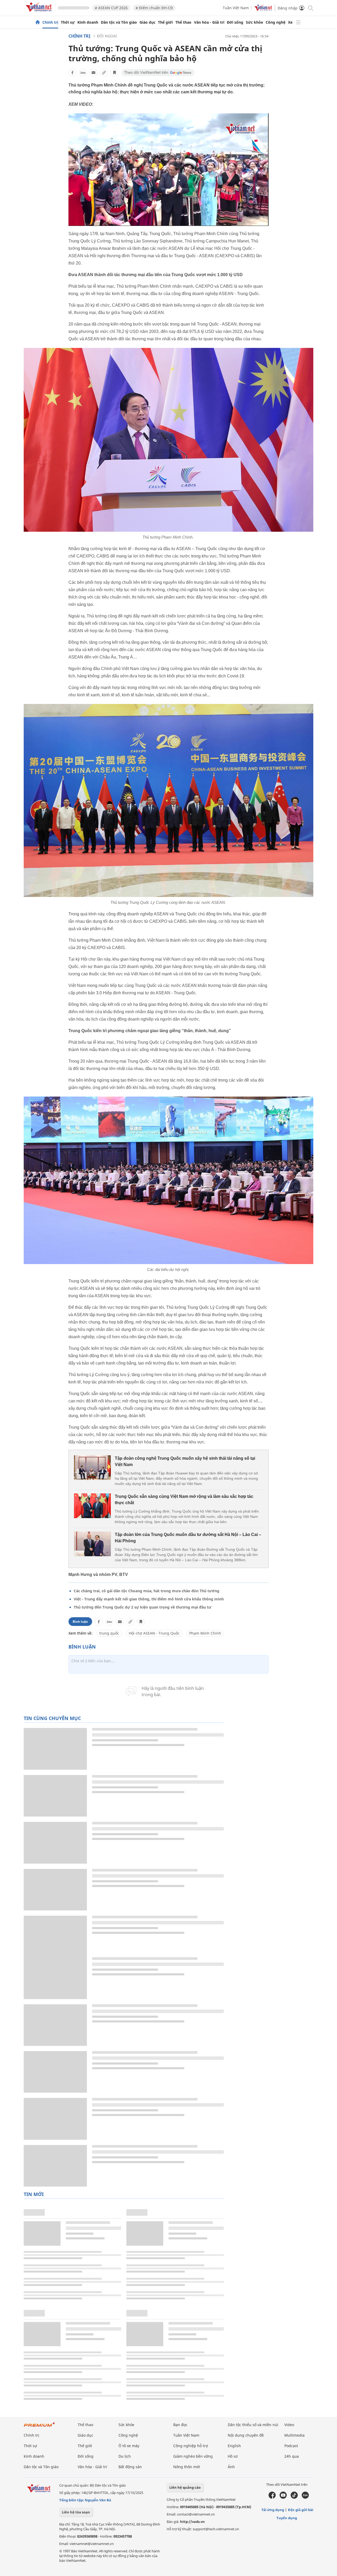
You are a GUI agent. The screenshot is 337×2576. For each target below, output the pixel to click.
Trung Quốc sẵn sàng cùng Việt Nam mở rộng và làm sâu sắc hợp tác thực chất (184, 1500)
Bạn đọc (180, 2425)
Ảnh (231, 2467)
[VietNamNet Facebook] (272, 2497)
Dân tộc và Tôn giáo (119, 22)
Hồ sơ (233, 2456)
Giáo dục (147, 22)
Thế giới (165, 22)
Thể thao (183, 22)
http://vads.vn (192, 2522)
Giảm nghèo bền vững (193, 2456)
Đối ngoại (107, 36)
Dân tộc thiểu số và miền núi (253, 2425)
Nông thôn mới (187, 2467)
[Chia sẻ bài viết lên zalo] (83, 73)
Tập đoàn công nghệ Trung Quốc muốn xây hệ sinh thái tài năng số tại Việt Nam (185, 1461)
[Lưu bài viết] (115, 73)
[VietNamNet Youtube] (283, 2497)
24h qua (292, 2456)
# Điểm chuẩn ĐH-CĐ (154, 8)
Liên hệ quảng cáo (185, 2487)
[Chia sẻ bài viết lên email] (93, 73)
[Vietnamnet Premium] (39, 2427)
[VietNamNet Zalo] (305, 2497)
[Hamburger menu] (298, 22)
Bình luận (80, 1622)
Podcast (291, 2446)
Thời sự (68, 22)
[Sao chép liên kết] (104, 73)
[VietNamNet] (38, 22)
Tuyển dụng (287, 2518)
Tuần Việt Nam (236, 8)
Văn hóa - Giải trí (209, 22)
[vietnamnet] (39, 13)
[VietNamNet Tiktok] (294, 2497)
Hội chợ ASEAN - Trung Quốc (154, 1633)
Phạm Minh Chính (205, 1633)
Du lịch (125, 2456)
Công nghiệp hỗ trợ (191, 2446)
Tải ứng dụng (273, 2510)
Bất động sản (130, 2467)
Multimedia (294, 2435)
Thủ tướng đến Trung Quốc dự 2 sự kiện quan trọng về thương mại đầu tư (143, 1607)
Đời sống (235, 22)
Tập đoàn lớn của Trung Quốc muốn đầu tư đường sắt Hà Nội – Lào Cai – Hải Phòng (188, 1538)
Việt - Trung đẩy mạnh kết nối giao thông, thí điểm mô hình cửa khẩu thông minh (149, 1599)
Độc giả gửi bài (301, 2510)
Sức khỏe (254, 22)
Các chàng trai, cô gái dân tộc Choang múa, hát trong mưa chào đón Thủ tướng (147, 1591)
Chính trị (50, 22)
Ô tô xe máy (129, 2446)
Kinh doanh (88, 22)
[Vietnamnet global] (263, 10)
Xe (290, 22)
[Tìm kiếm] (310, 8)
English (234, 2446)
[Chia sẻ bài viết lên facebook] (72, 73)
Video (289, 2425)
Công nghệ (276, 22)
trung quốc (109, 1633)
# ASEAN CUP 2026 (111, 8)
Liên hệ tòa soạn (76, 2512)
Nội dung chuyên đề (246, 2435)
